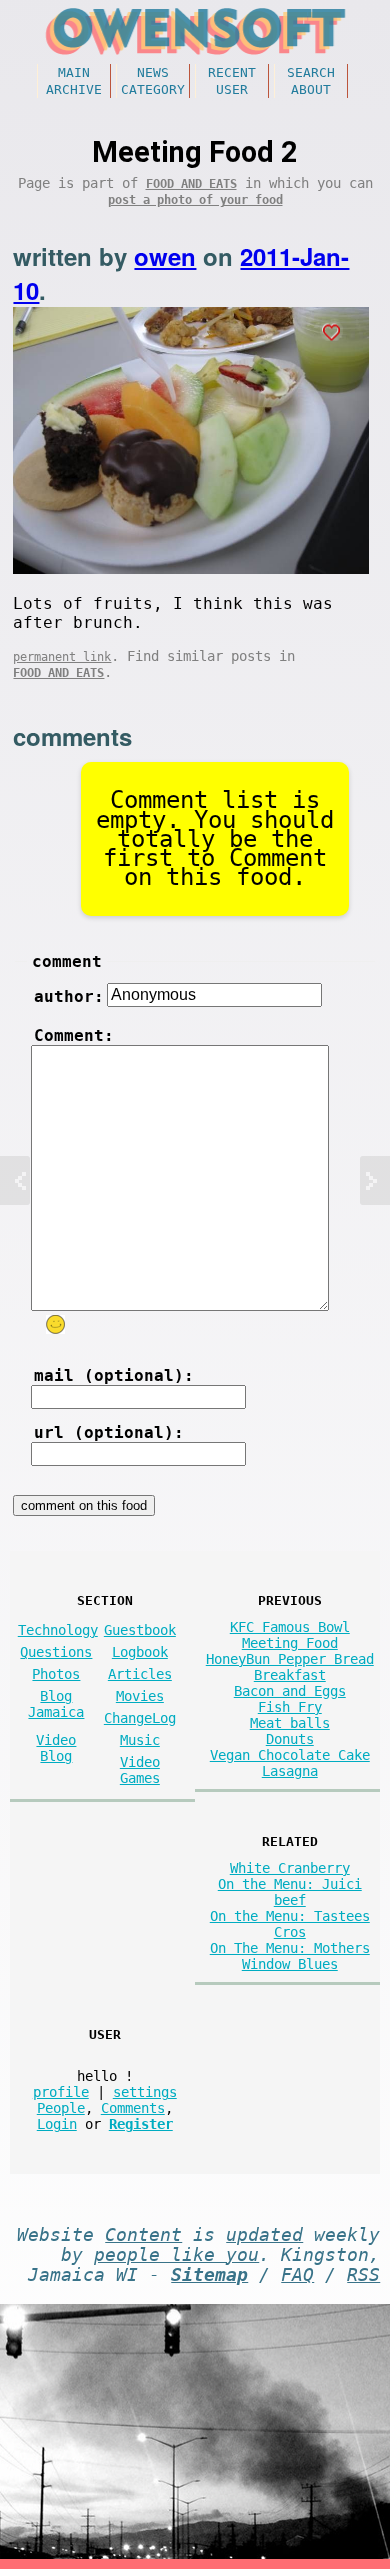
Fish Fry (290, 1707)
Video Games (140, 1770)
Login (57, 2124)
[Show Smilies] (56, 1324)
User (232, 89)
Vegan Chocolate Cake (290, 1755)
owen (165, 256)
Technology (58, 1630)
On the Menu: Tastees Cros (290, 1924)
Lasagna (290, 1771)
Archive (74, 89)
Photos (56, 1674)
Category (153, 89)
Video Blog (56, 1748)
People (61, 2108)
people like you (176, 2255)
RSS (363, 2275)
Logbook (140, 1652)
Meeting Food (290, 1643)
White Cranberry (290, 1868)
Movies (140, 1696)
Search (311, 72)
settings (145, 2092)
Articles (140, 1674)
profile (61, 2092)
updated (264, 2235)
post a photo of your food (195, 200)
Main (74, 72)
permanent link (62, 657)
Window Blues (290, 1964)
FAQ (297, 2275)
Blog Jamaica (56, 1704)
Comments (133, 2108)
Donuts (290, 1739)
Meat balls (290, 1723)
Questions (56, 1652)
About (311, 89)
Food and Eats (191, 184)
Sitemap (209, 2275)
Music (140, 1740)
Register (141, 2124)
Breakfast (290, 1675)
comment (67, 961)
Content (143, 2235)
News (153, 72)
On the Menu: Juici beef (290, 1892)
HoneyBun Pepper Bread (290, 1659)
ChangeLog (140, 1718)
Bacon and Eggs (290, 1691)
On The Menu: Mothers (290, 1948)
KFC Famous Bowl (290, 1627)
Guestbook (140, 1630)
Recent (232, 72)
